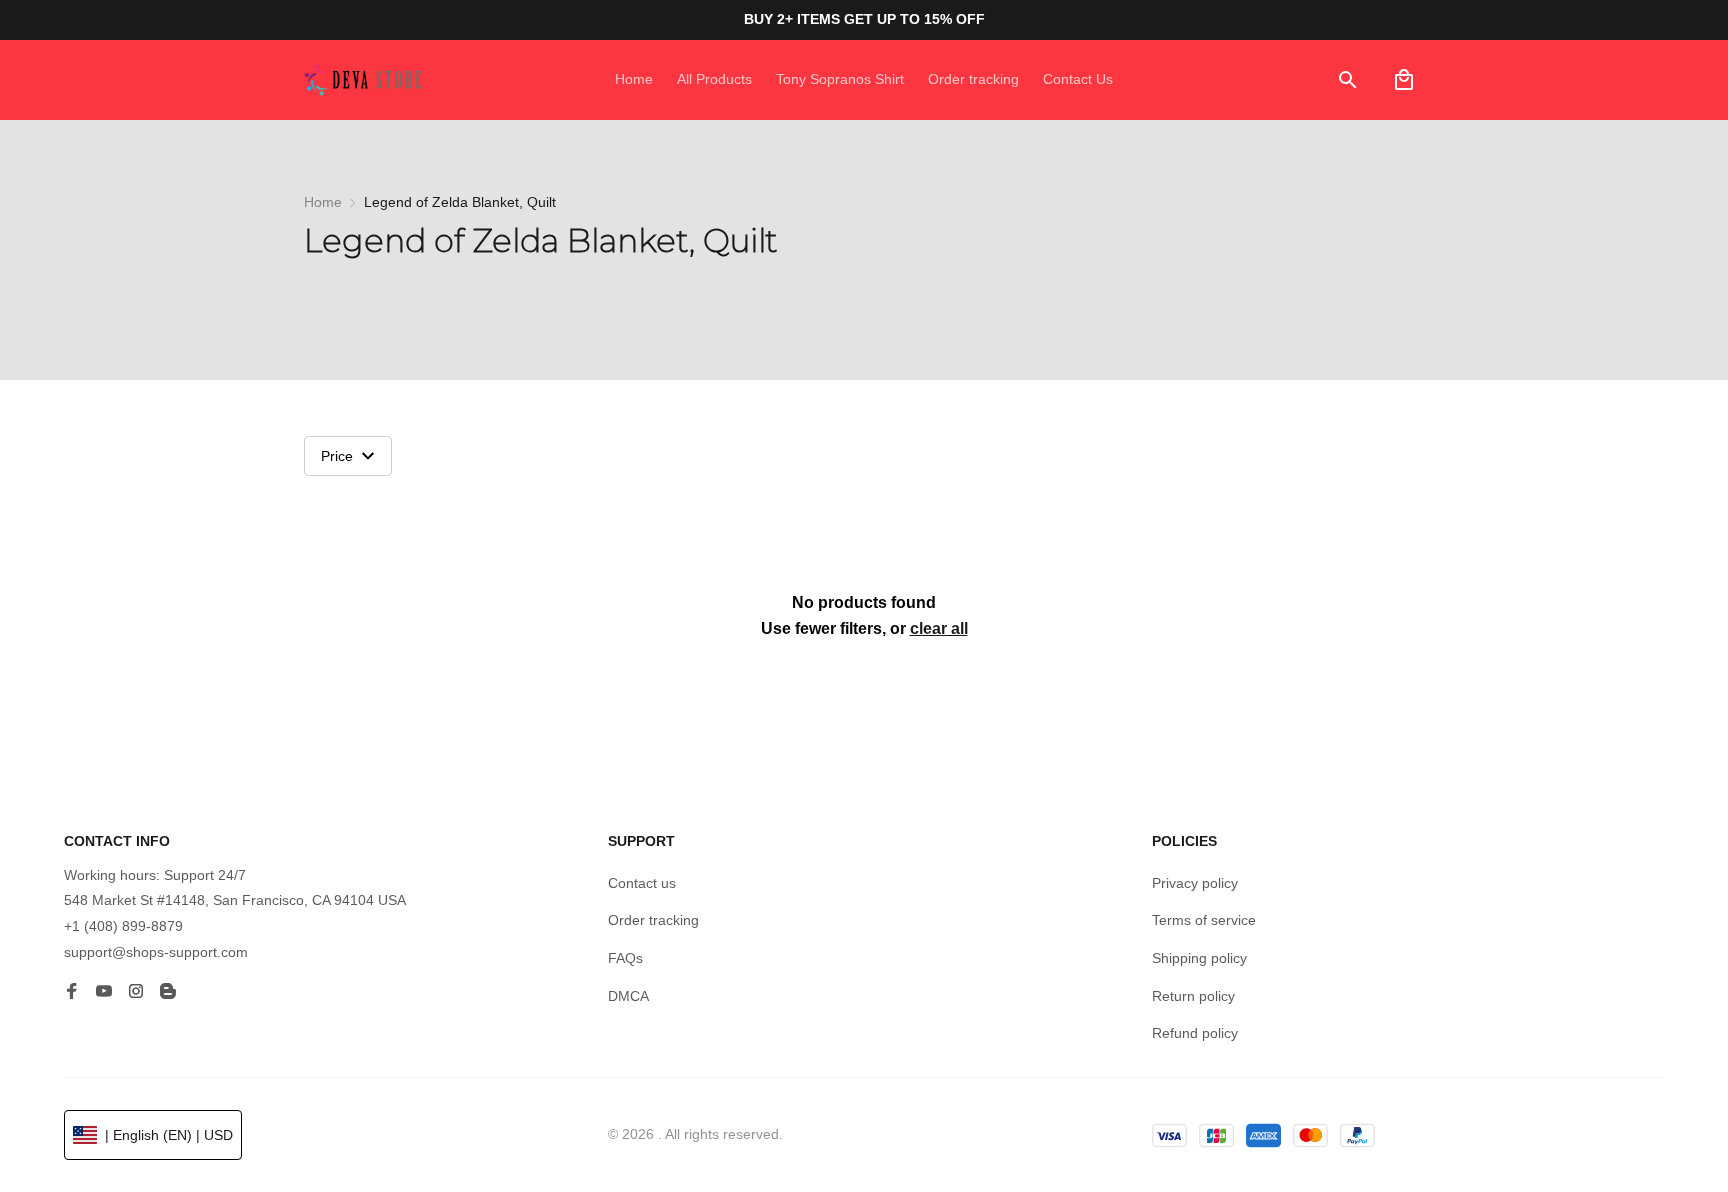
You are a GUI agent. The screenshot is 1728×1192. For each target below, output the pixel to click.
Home (323, 202)
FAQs (625, 958)
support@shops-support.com (156, 952)
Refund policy (1195, 1033)
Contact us (642, 883)
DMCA (628, 996)
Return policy (1193, 996)
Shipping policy (1199, 958)
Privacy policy (1195, 883)
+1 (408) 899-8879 (123, 926)
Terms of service (1204, 920)
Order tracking (653, 920)
